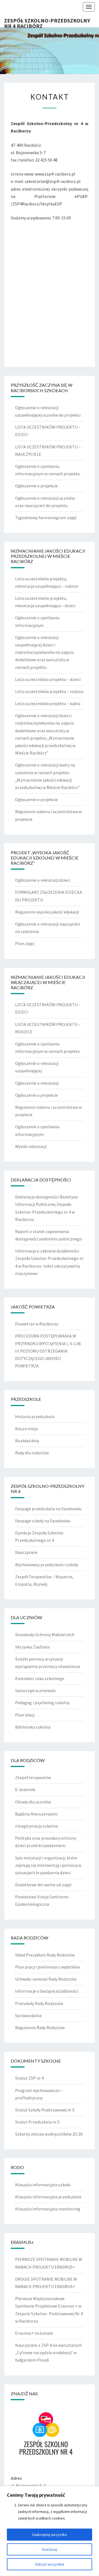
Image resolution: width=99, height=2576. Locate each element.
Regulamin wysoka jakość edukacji (47, 912)
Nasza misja (26, 1429)
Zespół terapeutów (33, 1777)
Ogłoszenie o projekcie (36, 486)
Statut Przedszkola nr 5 (37, 2122)
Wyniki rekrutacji (31, 1146)
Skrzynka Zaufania (32, 1647)
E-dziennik (25, 1789)
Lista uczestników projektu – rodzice (49, 691)
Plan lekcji (25, 1715)
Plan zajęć (25, 943)
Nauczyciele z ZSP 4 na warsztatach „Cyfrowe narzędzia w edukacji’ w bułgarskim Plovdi (48, 2352)
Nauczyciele (26, 1552)
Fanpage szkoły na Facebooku (43, 1521)
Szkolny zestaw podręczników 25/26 (49, 2134)
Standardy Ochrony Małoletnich (45, 1635)
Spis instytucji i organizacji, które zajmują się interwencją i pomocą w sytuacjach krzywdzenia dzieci (48, 1865)
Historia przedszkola (35, 1416)
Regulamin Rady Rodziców (40, 2028)
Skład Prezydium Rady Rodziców (45, 1955)
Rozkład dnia (27, 1441)
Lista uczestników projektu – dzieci (48, 679)
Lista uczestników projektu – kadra (48, 703)
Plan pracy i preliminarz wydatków (47, 1967)
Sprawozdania (28, 2015)
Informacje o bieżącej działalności (47, 1991)
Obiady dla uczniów (33, 1802)
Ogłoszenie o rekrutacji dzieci (43, 880)
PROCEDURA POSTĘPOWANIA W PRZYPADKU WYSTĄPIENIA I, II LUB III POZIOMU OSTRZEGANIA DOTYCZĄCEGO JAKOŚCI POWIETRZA (48, 1351)
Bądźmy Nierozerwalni (36, 1814)
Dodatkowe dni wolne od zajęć (43, 1885)
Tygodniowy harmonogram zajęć (46, 518)
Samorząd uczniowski (35, 1690)
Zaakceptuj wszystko (50, 2535)
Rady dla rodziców (32, 1453)
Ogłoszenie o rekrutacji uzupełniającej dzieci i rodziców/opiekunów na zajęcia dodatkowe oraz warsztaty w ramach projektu (44, 652)
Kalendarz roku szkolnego (40, 1678)
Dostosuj (50, 2549)
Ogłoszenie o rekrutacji (37, 1083)
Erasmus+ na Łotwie (34, 2333)
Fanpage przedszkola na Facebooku (48, 1509)
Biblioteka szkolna (33, 1727)
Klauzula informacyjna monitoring (48, 2209)
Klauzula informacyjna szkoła (43, 2185)
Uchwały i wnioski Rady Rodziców (46, 1979)
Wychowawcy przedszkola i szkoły (47, 1565)
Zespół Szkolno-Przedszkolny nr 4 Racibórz (47, 22)
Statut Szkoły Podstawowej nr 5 (45, 2110)
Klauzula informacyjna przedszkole (48, 2197)
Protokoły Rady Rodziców (39, 2003)
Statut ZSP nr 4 (29, 2078)
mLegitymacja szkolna (36, 1826)
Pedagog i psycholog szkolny (42, 1703)
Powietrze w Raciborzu (37, 1324)
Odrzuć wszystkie (50, 2564)
